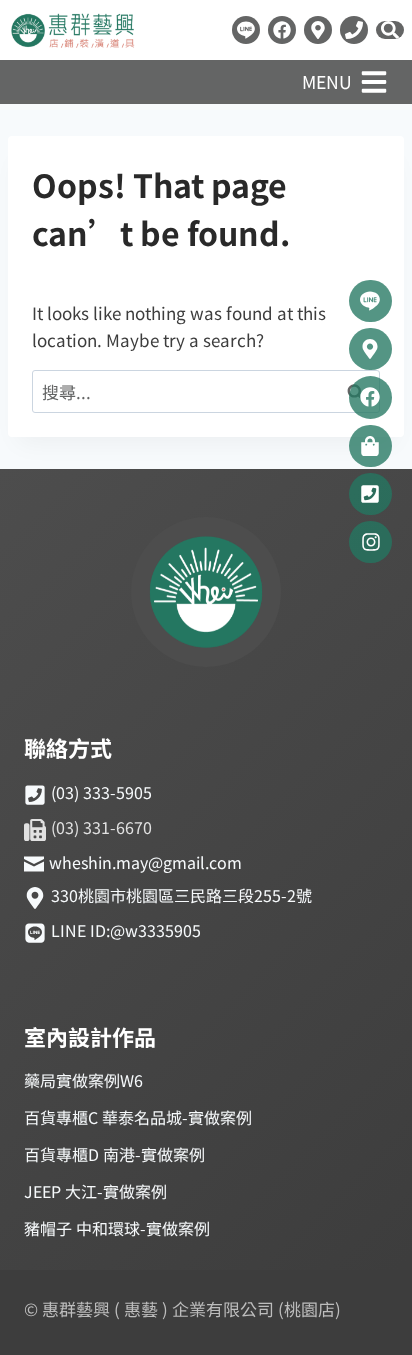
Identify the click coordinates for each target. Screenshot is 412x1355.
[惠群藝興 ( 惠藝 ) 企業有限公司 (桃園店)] (206, 595)
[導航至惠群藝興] (318, 30)
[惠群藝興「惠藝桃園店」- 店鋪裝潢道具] (246, 30)
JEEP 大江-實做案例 (95, 1191)
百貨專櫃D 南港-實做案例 (114, 1154)
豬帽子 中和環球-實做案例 (117, 1228)
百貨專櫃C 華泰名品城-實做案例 (138, 1117)
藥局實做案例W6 (83, 1080)
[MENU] (374, 82)
